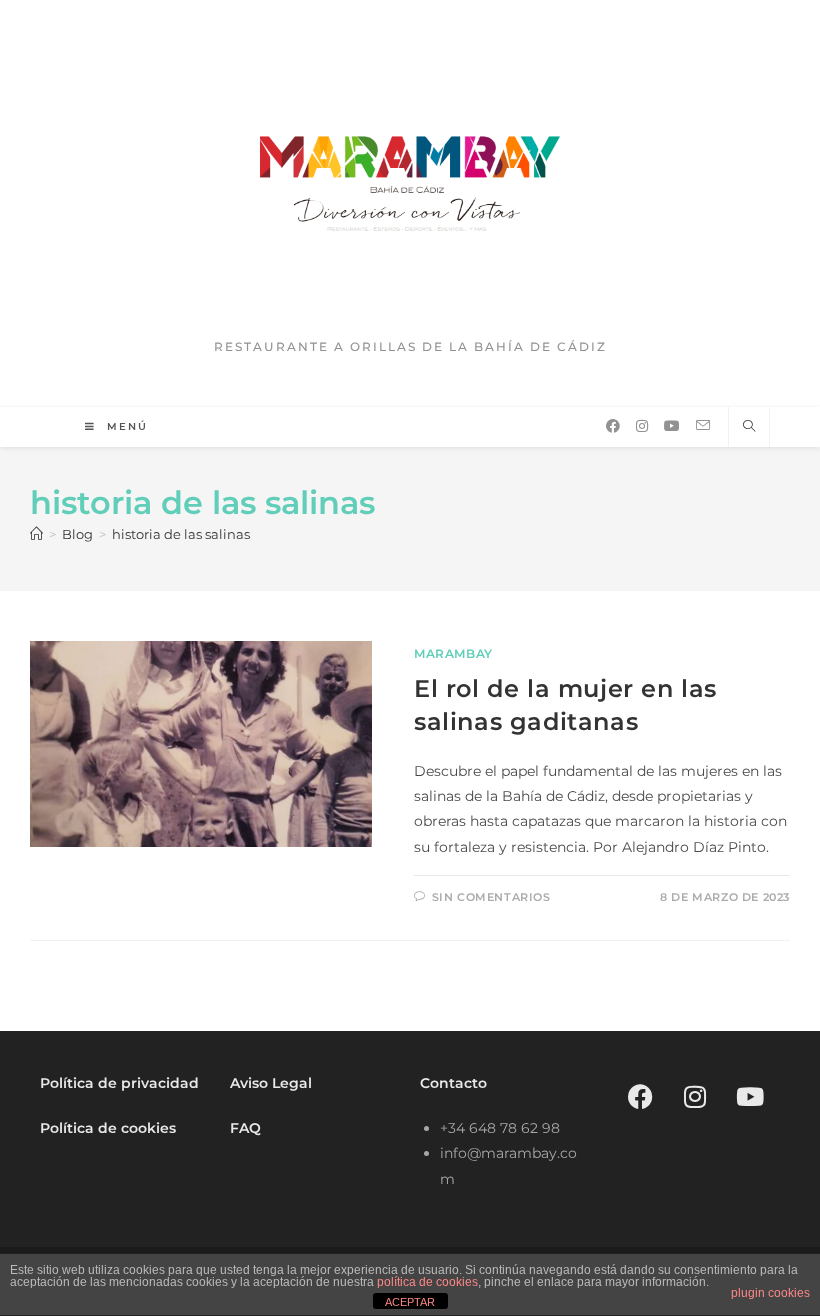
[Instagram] (695, 1096)
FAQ (245, 1128)
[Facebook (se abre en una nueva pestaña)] (613, 426)
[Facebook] (640, 1096)
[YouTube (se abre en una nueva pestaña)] (672, 426)
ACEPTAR (410, 1302)
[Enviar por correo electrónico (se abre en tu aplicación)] (703, 425)
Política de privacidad (119, 1083)
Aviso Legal (271, 1083)
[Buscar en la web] (749, 427)
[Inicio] (36, 534)
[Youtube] (750, 1096)
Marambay (453, 653)
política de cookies (427, 1282)
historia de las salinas (181, 534)
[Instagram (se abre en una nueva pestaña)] (642, 426)
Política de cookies (108, 1128)
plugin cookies (770, 1293)
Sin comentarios (491, 897)
